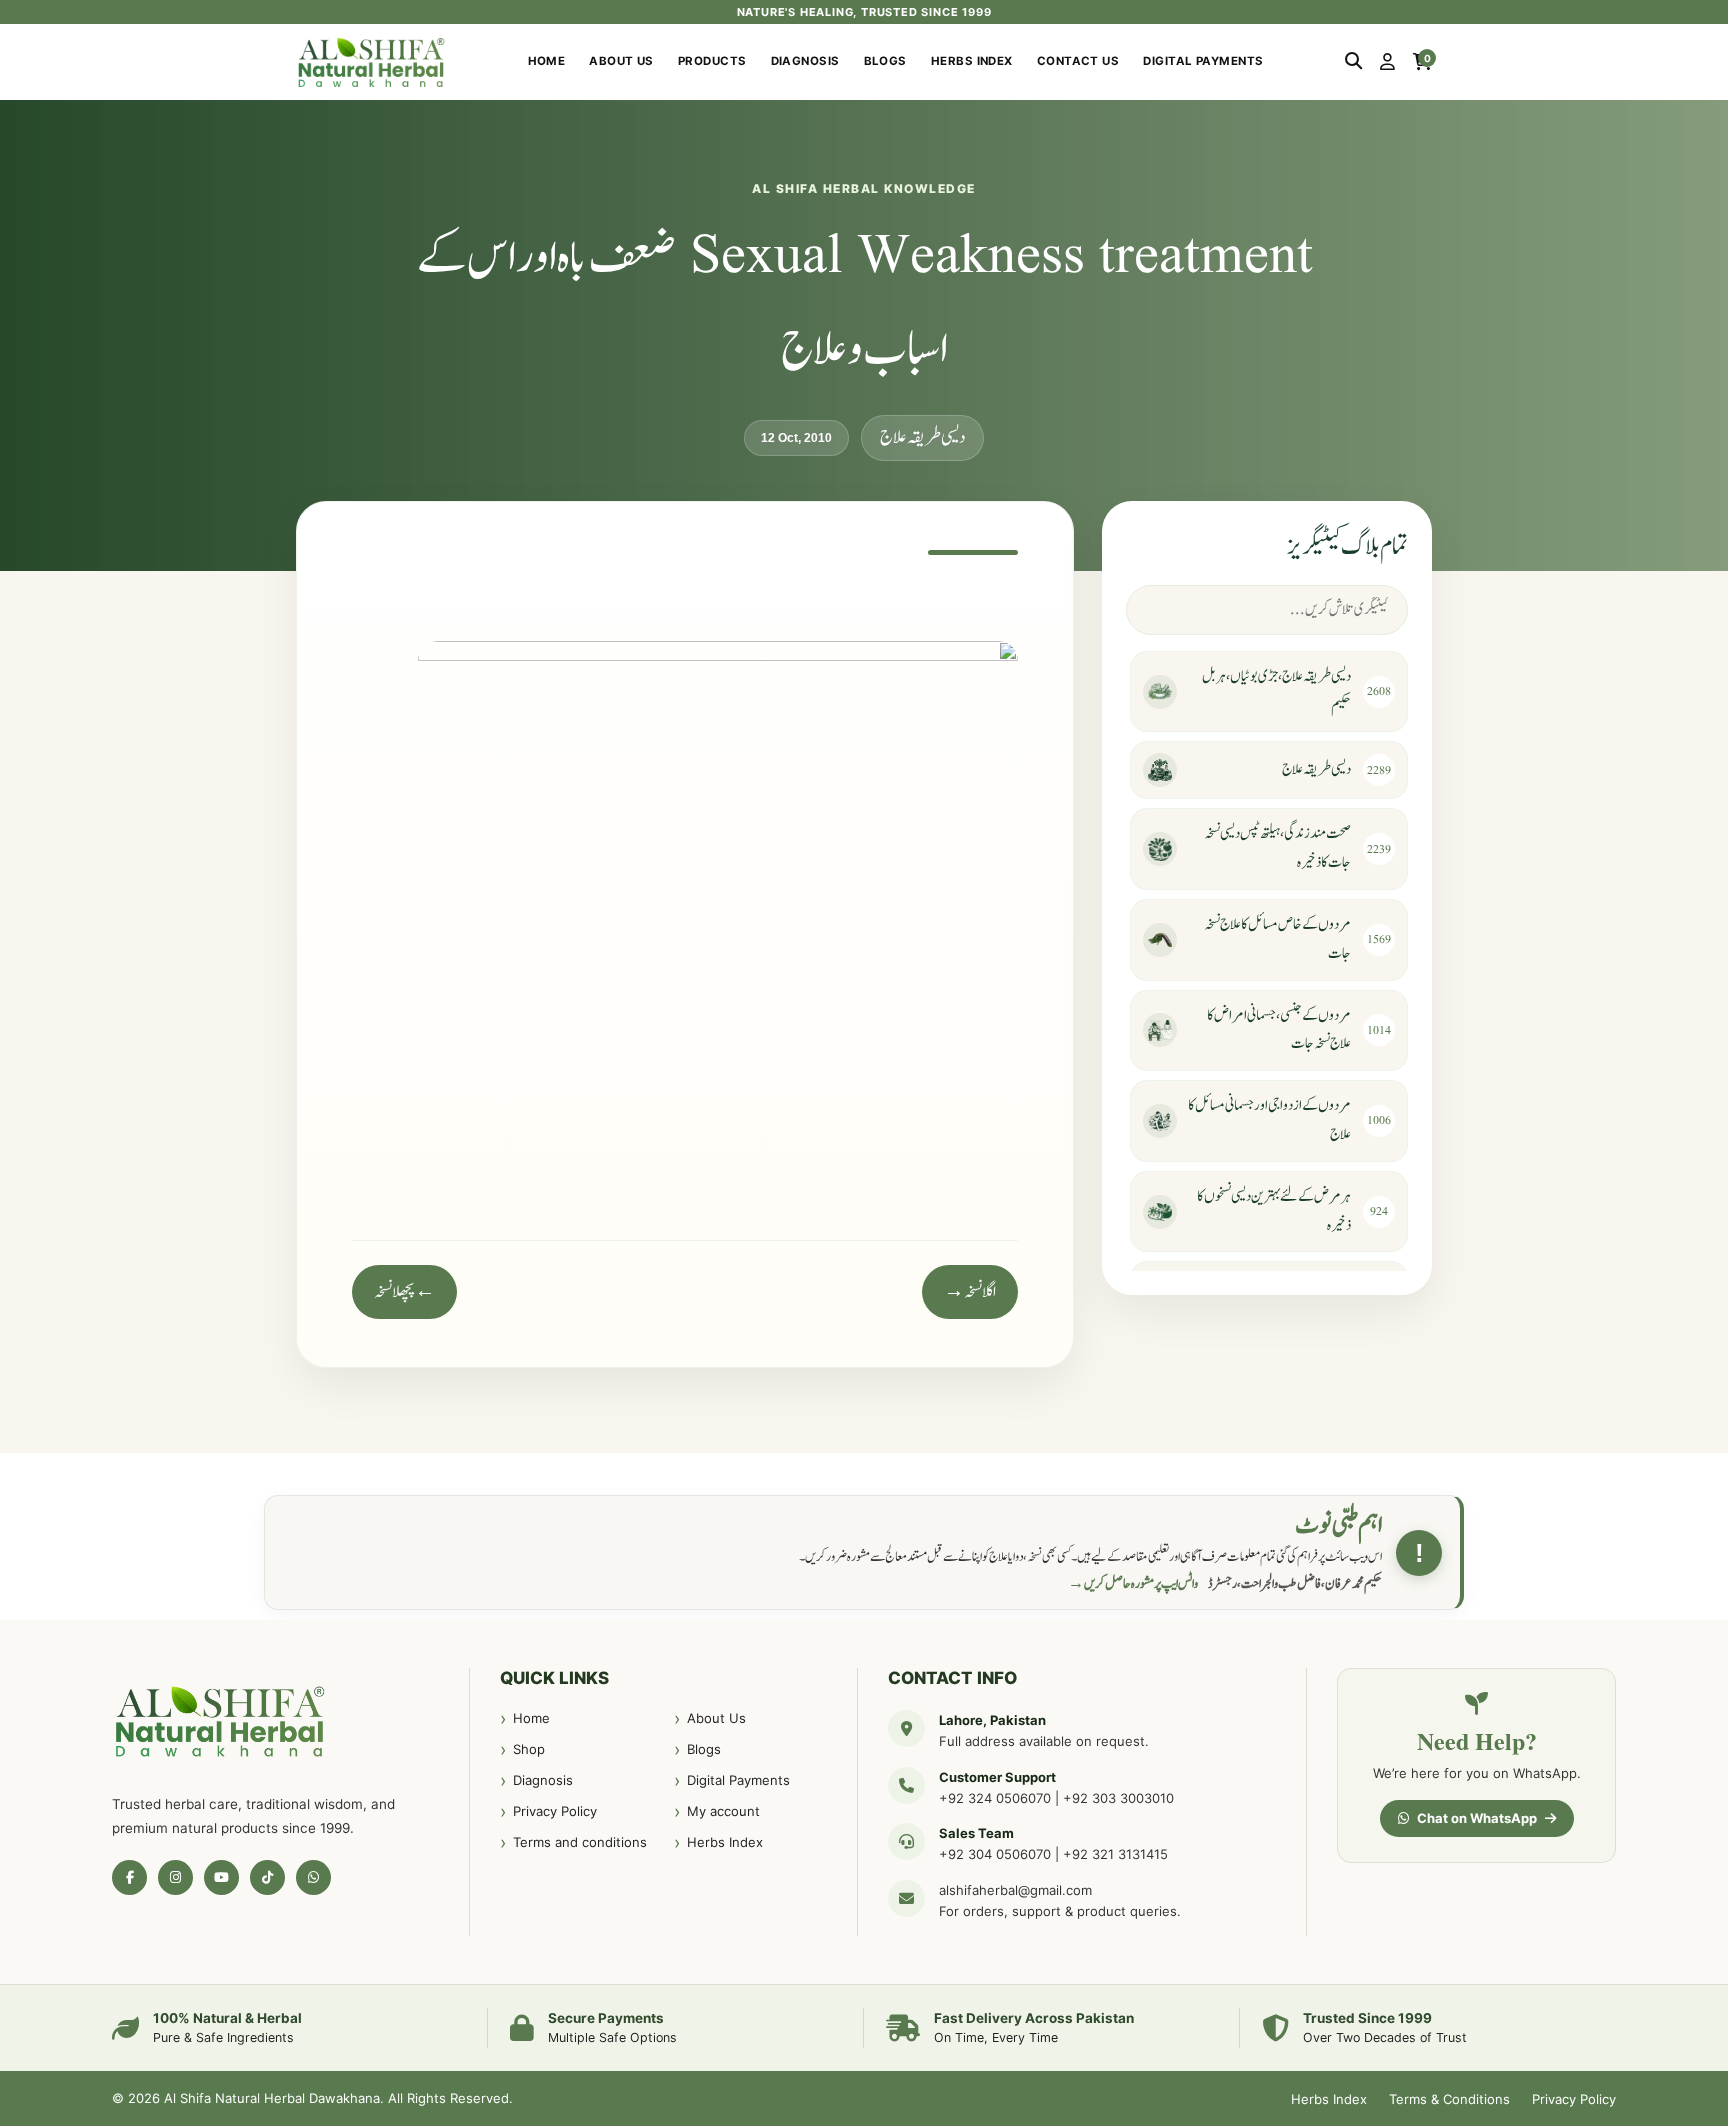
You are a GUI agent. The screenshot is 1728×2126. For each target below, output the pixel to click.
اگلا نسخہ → (970, 1292)
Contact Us (1078, 61)
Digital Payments (1203, 61)
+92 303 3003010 (1118, 1798)
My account (723, 1811)
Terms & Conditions (1449, 2099)
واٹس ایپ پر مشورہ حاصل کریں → (1133, 1584)
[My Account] (1387, 62)
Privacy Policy (555, 1811)
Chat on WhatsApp (1477, 1818)
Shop (529, 1749)
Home (547, 61)
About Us (621, 61)
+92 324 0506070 (995, 1798)
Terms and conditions (580, 1842)
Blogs (885, 61)
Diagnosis (805, 61)
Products (712, 61)
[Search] (1353, 62)
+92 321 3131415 (1115, 1854)
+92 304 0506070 (995, 1854)
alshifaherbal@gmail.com (1015, 1890)
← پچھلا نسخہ (404, 1292)
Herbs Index (972, 61)
